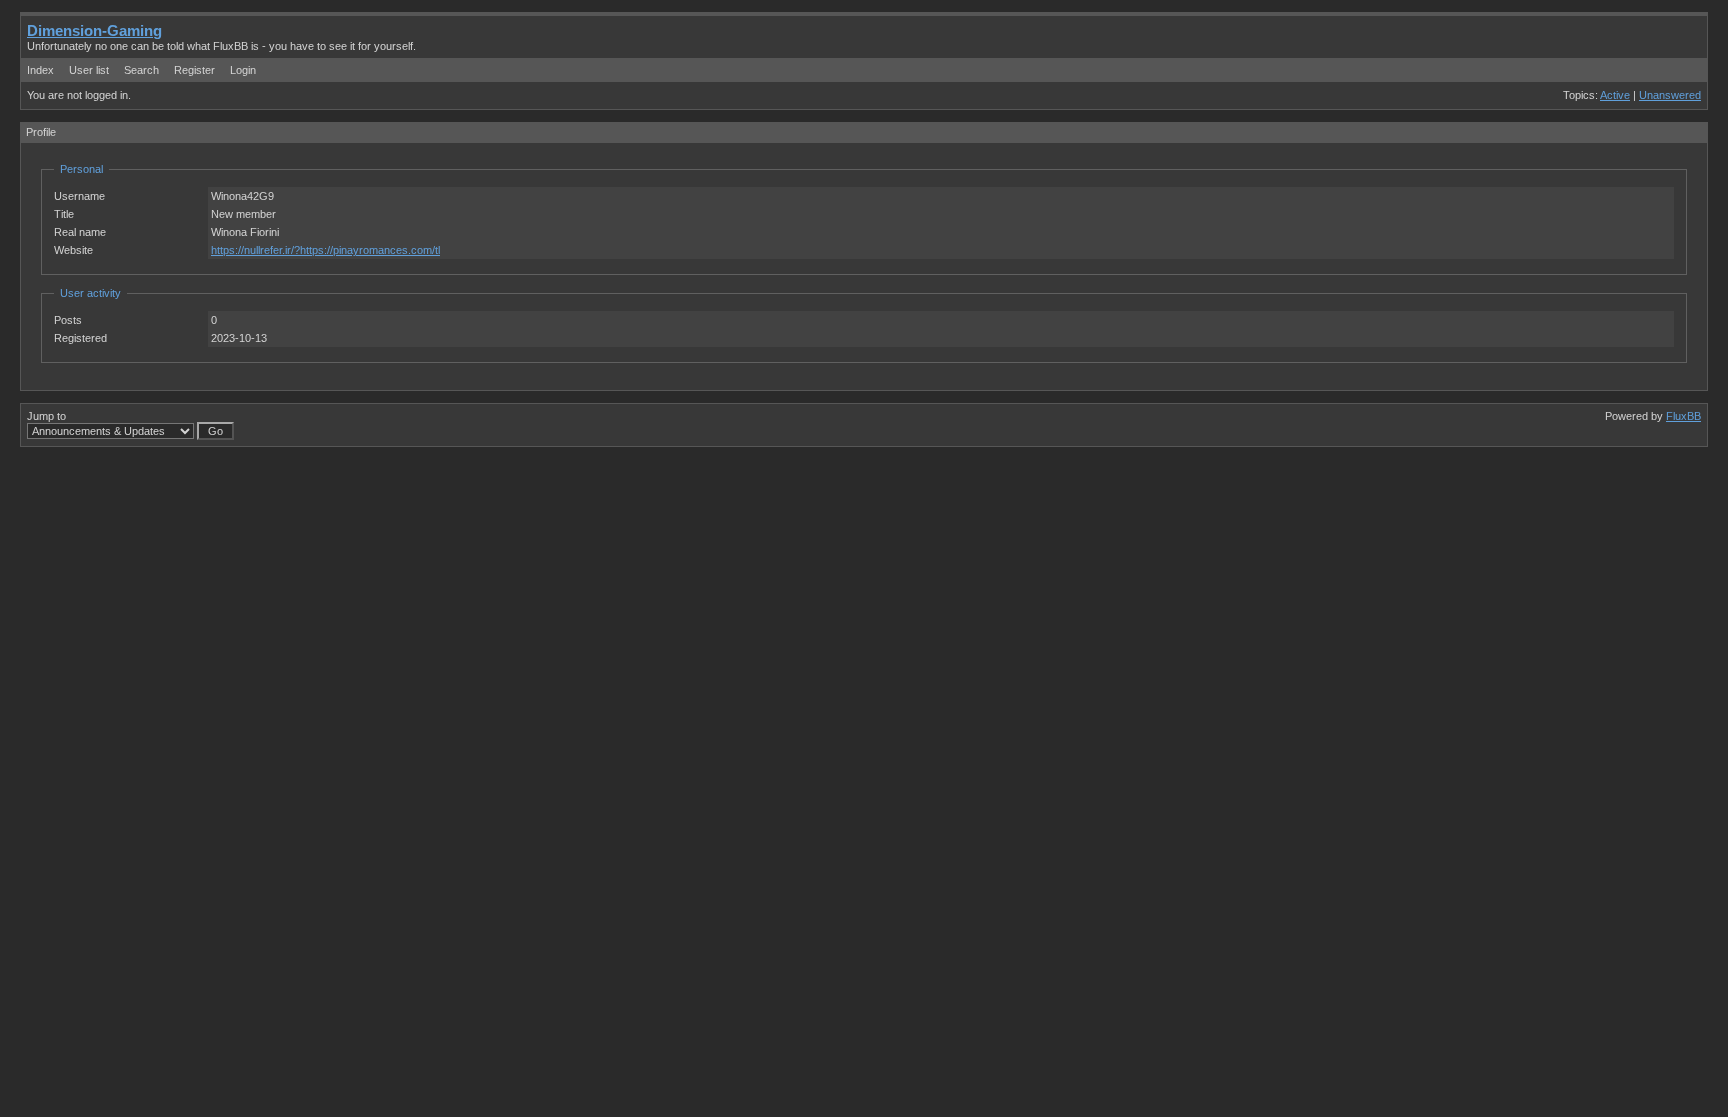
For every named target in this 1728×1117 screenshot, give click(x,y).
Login (243, 70)
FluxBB (1683, 416)
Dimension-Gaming (94, 30)
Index (40, 70)
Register (194, 70)
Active (1615, 95)
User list (89, 70)
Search (141, 70)
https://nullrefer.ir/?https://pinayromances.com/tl (325, 250)
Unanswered (1670, 95)
